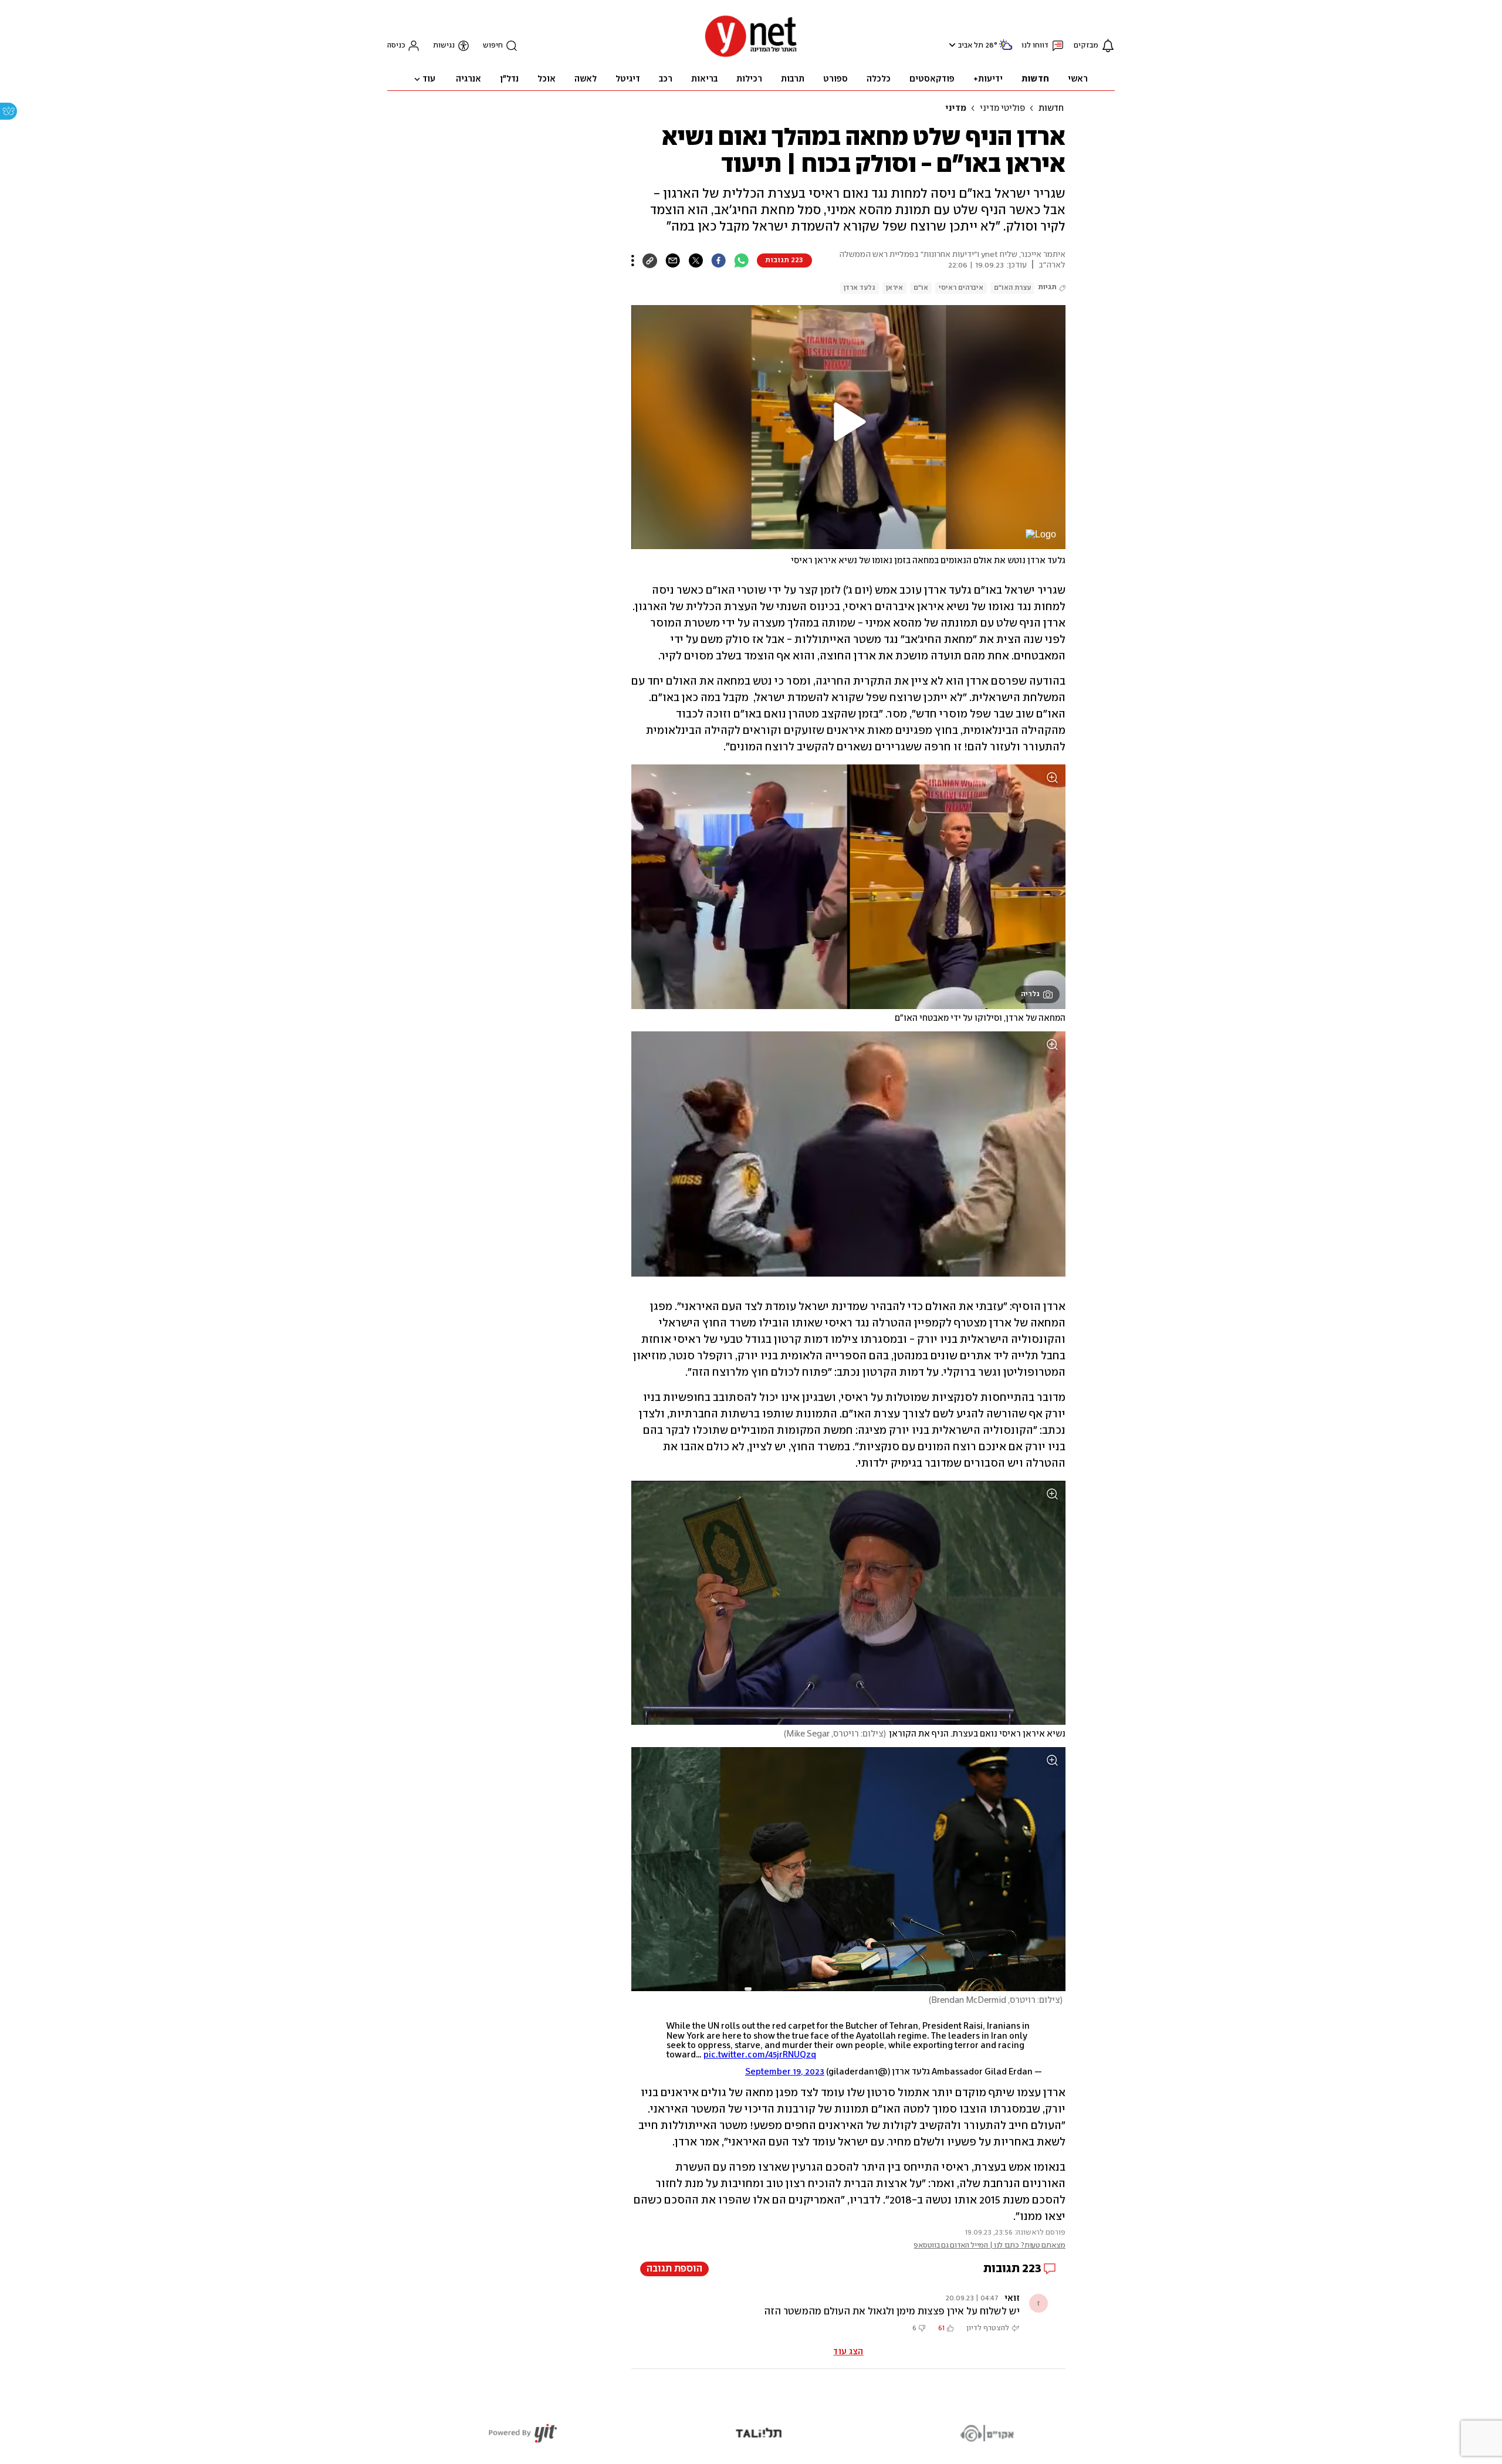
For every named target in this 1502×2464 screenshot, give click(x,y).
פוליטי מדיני (1002, 109)
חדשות (1051, 109)
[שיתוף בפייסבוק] (718, 260)
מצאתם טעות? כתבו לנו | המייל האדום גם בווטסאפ (990, 2245)
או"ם (921, 288)
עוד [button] (429, 79)
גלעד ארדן (860, 288)
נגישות (444, 45)
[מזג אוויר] (1006, 50)
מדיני (956, 109)
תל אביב (971, 45)
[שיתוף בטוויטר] (696, 260)
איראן (894, 288)
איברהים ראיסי (961, 288)
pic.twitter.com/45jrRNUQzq (760, 2055)
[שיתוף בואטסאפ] (741, 260)
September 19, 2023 (785, 2072)
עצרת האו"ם (1012, 288)
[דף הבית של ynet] (751, 56)
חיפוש (493, 45)
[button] (951, 45)
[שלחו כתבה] (673, 260)
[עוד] (633, 260)
